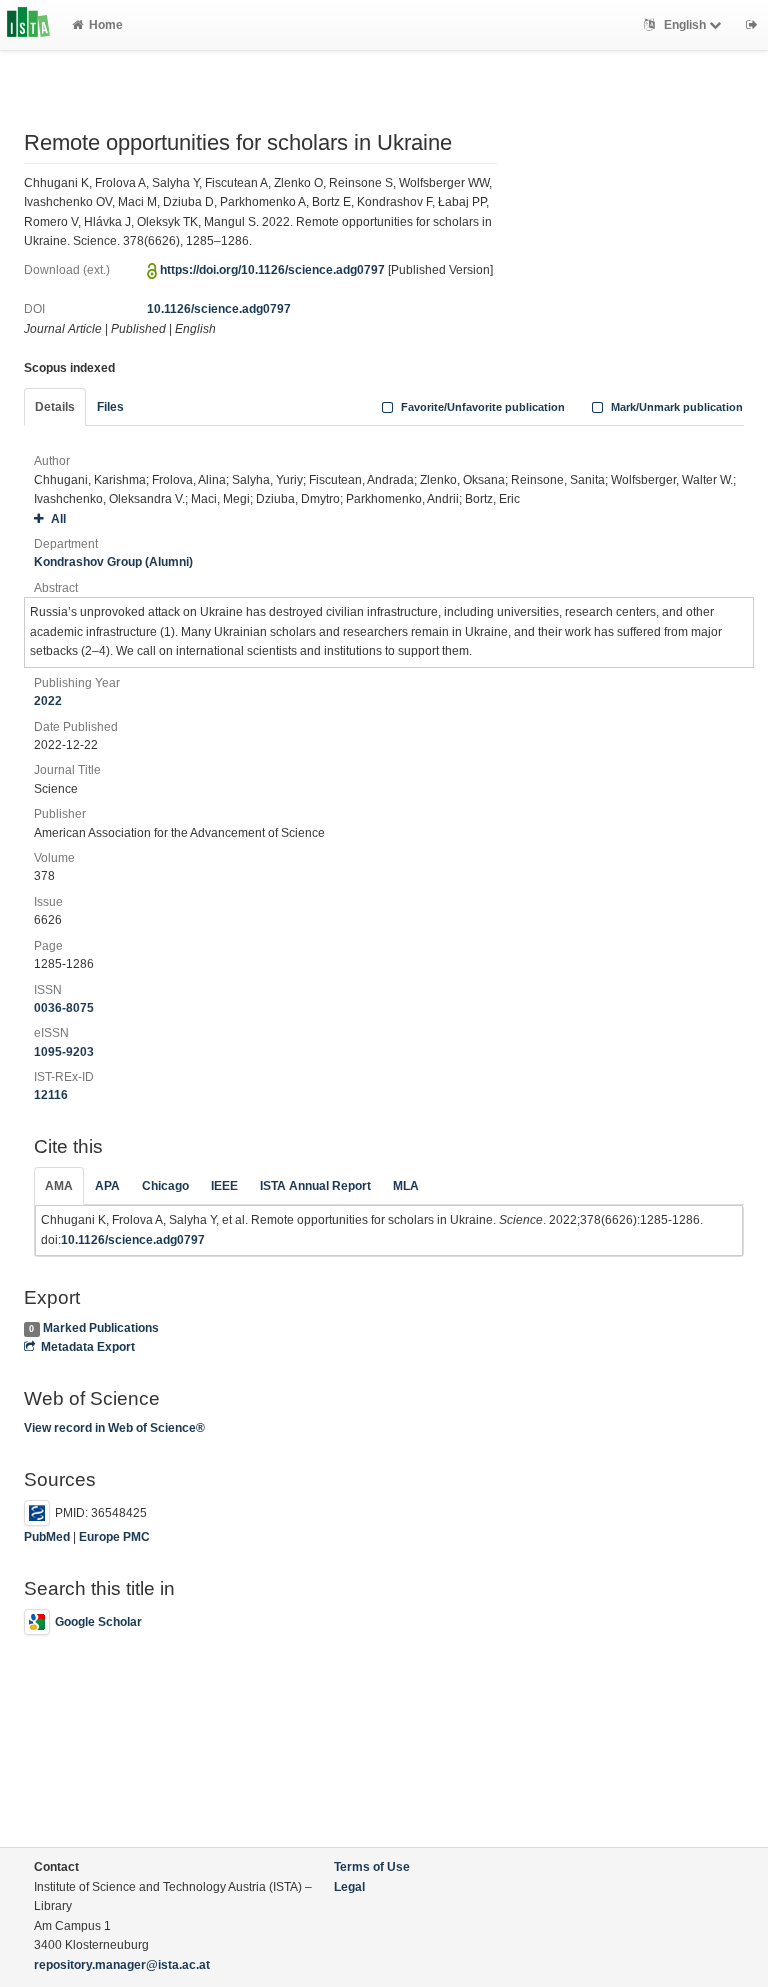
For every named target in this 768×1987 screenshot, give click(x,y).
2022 (48, 701)
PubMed (47, 1537)
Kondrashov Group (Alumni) (113, 562)
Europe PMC (114, 1537)
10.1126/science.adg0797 (219, 309)
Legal (349, 1887)
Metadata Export (88, 1347)
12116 (51, 1095)
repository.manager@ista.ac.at (122, 1965)
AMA (59, 1186)
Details (55, 407)
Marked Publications (101, 1328)
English (685, 25)
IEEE (224, 1186)
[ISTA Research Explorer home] (28, 25)
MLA (406, 1186)
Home (106, 25)
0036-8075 (64, 1008)
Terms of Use (372, 1867)
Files (110, 407)
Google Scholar (98, 1622)
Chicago (165, 1186)
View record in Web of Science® (114, 1428)
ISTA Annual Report (315, 1186)
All (58, 519)
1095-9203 (64, 1052)
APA (107, 1186)
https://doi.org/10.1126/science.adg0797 (272, 270)
